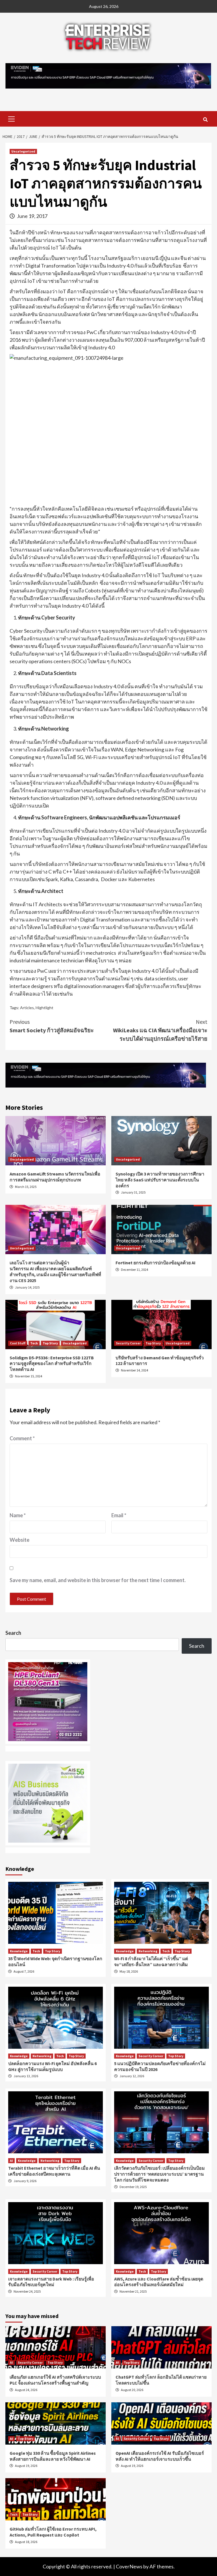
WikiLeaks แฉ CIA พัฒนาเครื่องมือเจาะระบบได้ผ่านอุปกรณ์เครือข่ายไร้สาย (160, 1030)
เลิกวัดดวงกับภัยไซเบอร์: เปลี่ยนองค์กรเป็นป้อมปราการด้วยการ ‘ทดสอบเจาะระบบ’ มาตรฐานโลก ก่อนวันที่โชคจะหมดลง (160, 2174)
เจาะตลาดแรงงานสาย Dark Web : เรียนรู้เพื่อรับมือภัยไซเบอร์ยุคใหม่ (51, 2282)
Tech (34, 1343)
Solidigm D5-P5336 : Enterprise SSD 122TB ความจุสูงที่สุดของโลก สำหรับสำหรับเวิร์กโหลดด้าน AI (52, 1364)
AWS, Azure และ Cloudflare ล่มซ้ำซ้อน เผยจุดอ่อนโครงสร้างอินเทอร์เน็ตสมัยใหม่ (159, 2282)
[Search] (205, 120)
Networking (148, 1951)
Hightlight (45, 1008)
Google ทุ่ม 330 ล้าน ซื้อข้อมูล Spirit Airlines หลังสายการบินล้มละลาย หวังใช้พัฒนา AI (53, 2456)
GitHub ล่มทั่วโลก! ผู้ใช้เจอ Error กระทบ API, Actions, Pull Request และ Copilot (53, 2532)
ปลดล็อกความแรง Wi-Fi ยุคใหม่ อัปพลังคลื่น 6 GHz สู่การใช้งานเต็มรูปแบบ (52, 2066)
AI (11, 2161)
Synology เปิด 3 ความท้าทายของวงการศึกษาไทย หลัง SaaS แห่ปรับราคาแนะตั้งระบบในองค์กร (160, 1180)
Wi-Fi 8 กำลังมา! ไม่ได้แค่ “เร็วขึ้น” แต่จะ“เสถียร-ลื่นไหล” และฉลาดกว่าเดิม (151, 1961)
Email (119, 1515)
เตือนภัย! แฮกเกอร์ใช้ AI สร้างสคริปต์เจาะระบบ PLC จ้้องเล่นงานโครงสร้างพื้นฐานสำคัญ (55, 2380)
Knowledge (19, 1951)
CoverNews (129, 2566)
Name (18, 1515)
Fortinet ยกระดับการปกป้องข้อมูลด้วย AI (156, 1263)
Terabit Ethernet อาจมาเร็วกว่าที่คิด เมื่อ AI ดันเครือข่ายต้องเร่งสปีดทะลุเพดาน (54, 2171)
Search (13, 1633)
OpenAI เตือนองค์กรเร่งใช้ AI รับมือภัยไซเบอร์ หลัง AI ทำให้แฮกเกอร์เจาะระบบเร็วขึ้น (160, 2456)
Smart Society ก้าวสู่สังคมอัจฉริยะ (52, 1026)
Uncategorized (23, 151)
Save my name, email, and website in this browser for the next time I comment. (98, 1580)
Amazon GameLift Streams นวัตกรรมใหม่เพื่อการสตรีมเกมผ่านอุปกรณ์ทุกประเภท (55, 1177)
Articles (27, 1008)
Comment (22, 1438)
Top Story (50, 1343)
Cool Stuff (18, 1343)
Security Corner (128, 1343)
